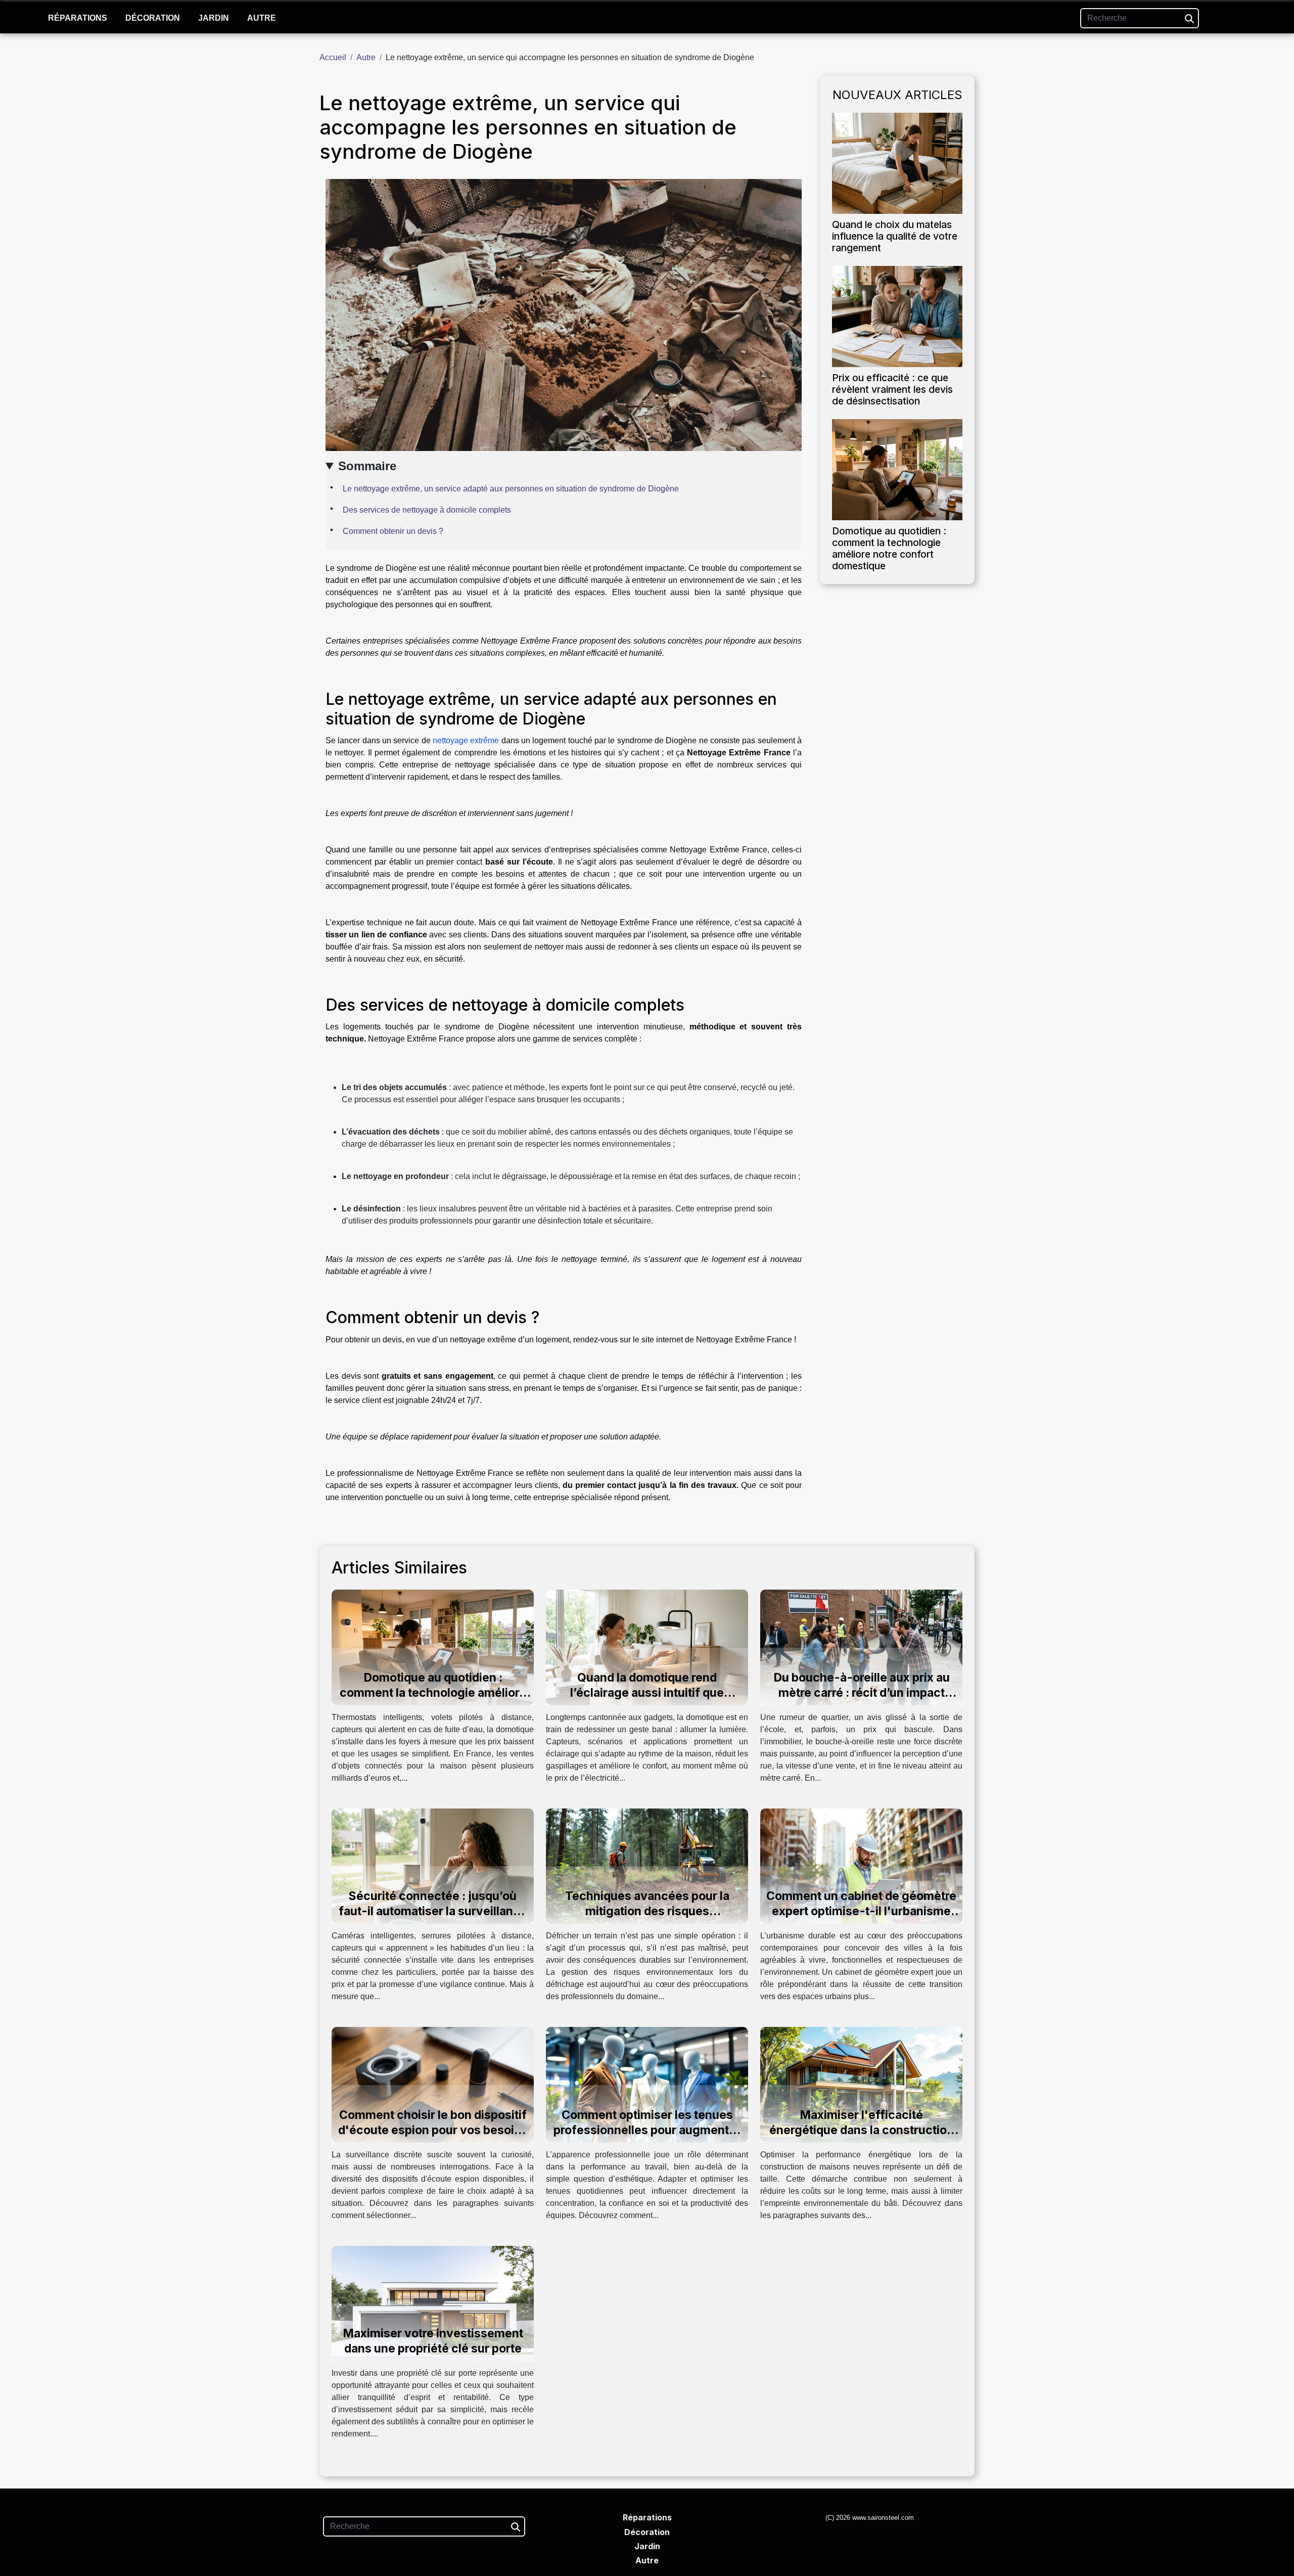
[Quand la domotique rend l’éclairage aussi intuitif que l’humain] (647, 1647)
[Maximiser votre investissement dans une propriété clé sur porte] (433, 2303)
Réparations (78, 18)
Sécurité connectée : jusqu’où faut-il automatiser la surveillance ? (433, 1911)
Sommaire (367, 466)
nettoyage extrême (466, 740)
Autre (262, 18)
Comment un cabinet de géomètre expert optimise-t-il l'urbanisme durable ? (861, 1911)
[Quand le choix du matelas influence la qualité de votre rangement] (897, 163)
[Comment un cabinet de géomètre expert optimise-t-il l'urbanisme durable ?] (861, 1865)
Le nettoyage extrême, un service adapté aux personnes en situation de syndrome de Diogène (511, 489)
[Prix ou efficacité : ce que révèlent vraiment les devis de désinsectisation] (897, 316)
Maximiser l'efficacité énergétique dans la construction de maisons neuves (862, 2130)
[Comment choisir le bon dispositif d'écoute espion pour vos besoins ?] (433, 2084)
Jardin (214, 18)
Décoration (153, 18)
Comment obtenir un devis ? (393, 531)
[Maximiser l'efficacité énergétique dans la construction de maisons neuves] (861, 2084)
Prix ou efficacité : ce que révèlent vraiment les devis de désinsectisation (892, 389)
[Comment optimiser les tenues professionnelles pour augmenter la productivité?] (647, 2084)
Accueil (333, 57)
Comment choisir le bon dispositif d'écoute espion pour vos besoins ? (433, 2130)
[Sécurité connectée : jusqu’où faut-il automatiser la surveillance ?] (433, 1865)
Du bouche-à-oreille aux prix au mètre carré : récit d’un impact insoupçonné (862, 1693)
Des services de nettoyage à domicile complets (427, 510)
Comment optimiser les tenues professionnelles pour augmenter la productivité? (647, 2130)
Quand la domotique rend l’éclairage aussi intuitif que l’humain (647, 1693)
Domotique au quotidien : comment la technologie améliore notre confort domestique (889, 548)
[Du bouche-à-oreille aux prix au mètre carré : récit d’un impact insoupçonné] (861, 1647)
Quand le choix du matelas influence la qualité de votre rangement (895, 236)
